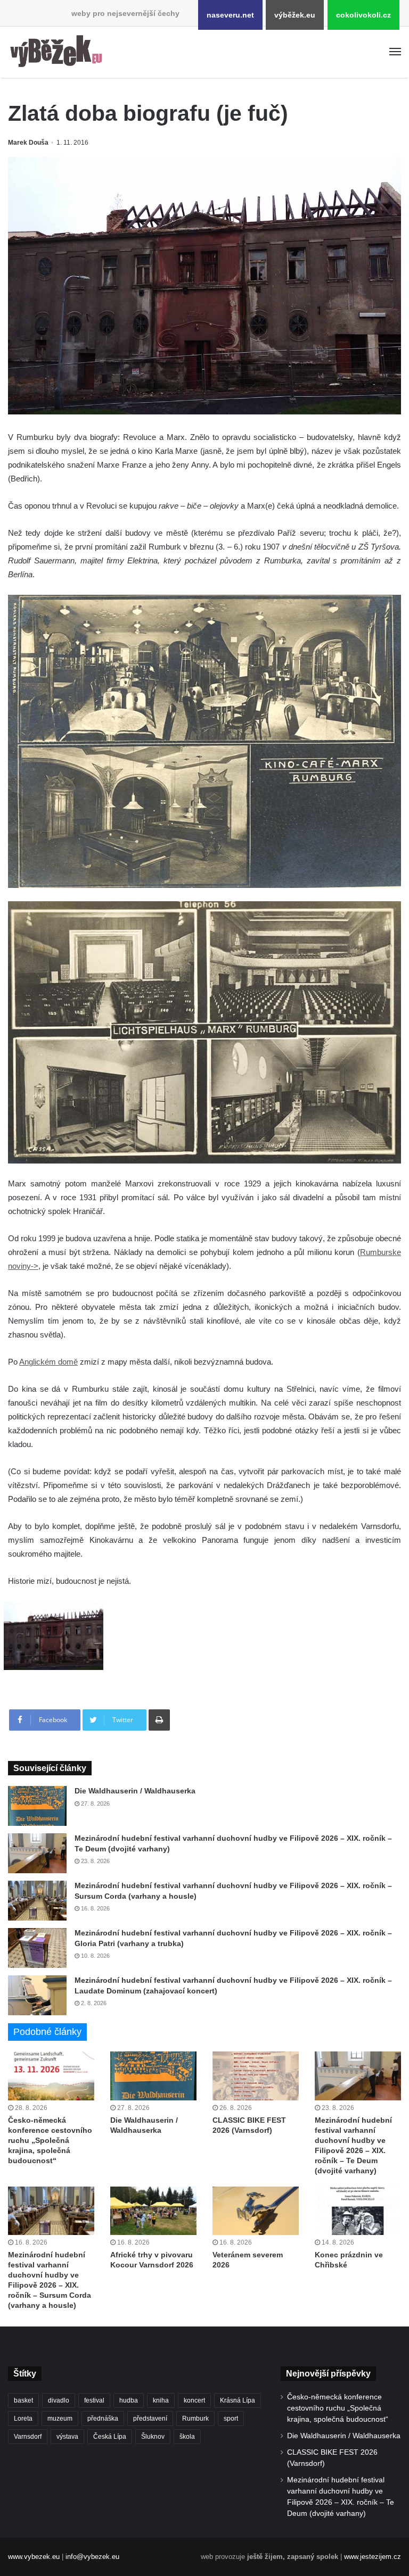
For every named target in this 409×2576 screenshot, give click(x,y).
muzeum (60, 2419)
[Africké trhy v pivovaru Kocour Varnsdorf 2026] (153, 2211)
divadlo (59, 2400)
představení (150, 2419)
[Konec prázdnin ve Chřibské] (358, 2211)
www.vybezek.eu (34, 2557)
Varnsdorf (28, 2437)
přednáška (103, 2419)
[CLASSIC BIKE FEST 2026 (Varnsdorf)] (256, 2076)
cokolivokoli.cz (363, 15)
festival (94, 2400)
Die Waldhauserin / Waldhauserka (135, 1791)
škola (187, 2437)
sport (231, 2419)
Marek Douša (28, 143)
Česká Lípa (110, 2437)
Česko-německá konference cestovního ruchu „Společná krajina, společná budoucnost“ (50, 2140)
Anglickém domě (48, 1362)
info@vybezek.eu (92, 2557)
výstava (67, 2437)
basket (23, 2400)
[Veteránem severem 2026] (256, 2211)
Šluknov (153, 2437)
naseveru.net (230, 15)
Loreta (23, 2419)
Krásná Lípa (238, 2400)
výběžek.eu (295, 15)
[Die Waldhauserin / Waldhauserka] (37, 1806)
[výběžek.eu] (59, 52)
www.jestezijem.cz (373, 2557)
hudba (129, 2400)
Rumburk (195, 2419)
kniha (161, 2400)
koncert (194, 2400)
